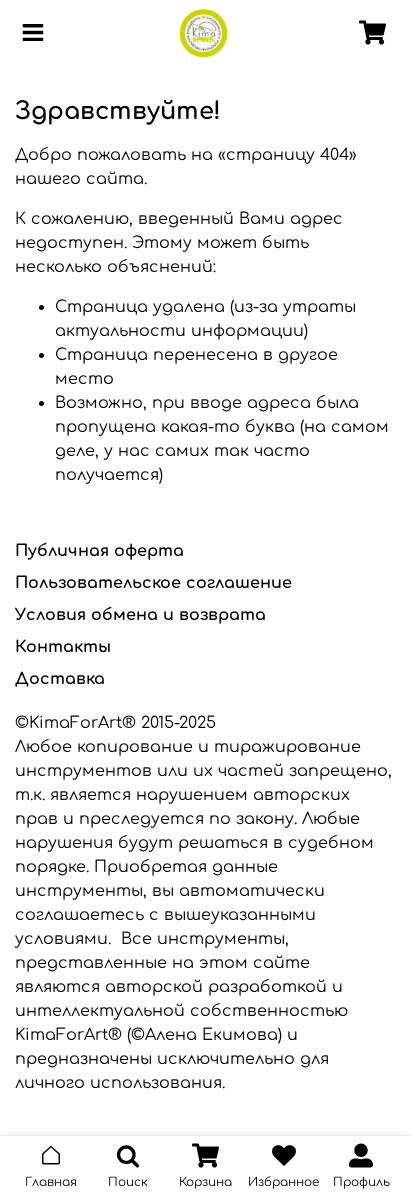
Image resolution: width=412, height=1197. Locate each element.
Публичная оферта (99, 551)
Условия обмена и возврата (140, 615)
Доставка (60, 679)
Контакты (63, 647)
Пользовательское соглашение (153, 583)
